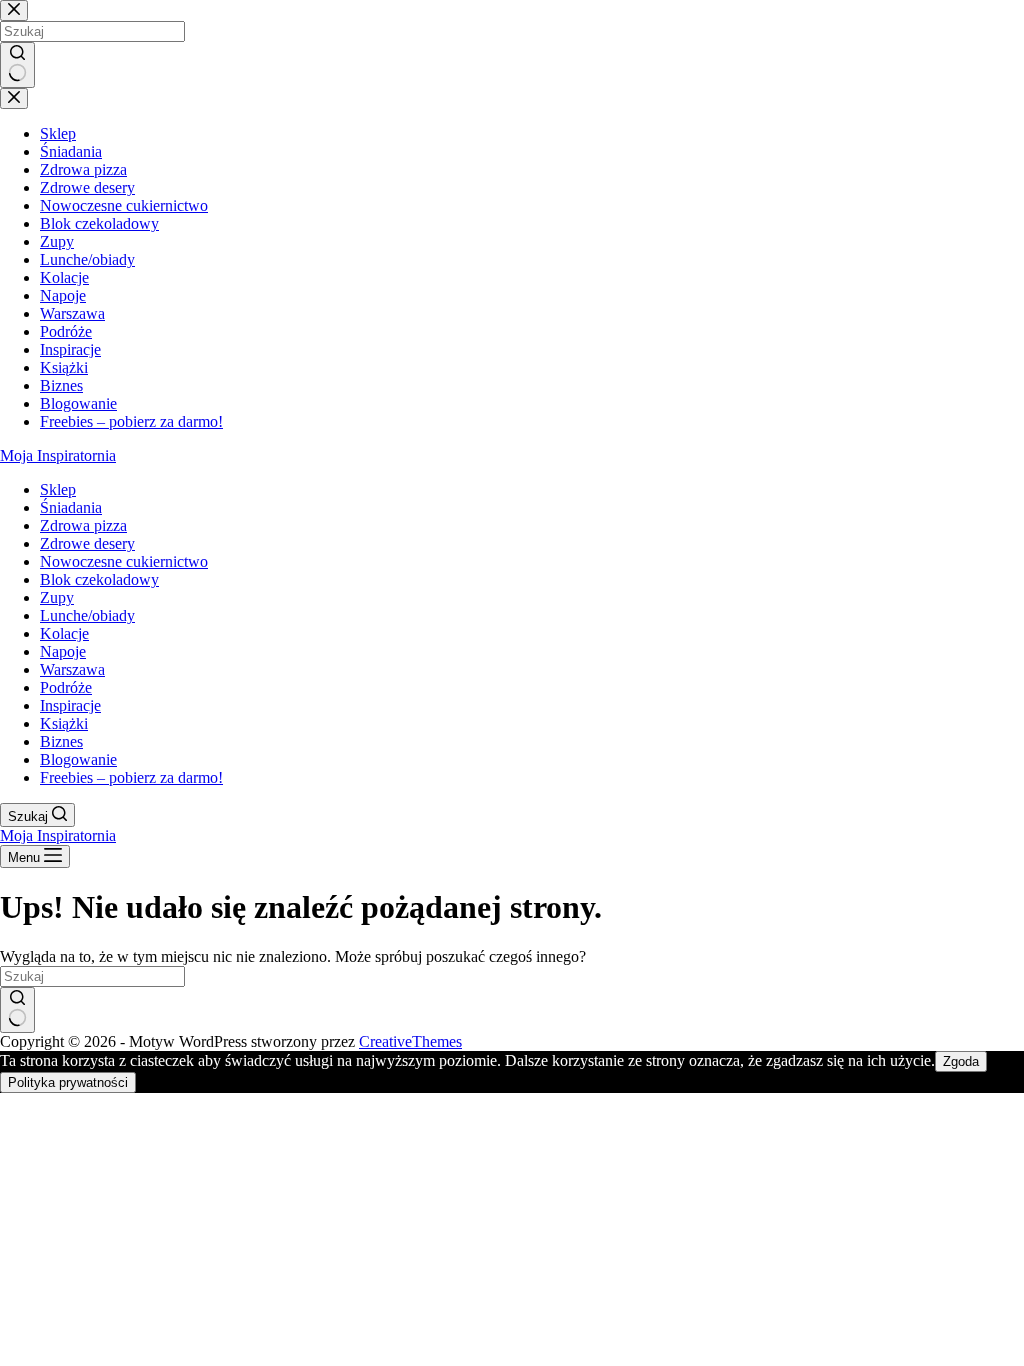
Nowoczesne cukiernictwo (124, 561)
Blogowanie (78, 759)
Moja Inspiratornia (58, 455)
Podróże (66, 687)
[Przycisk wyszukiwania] (17, 1010)
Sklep (58, 489)
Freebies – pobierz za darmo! (131, 777)
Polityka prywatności (68, 1082)
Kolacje (64, 633)
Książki (64, 723)
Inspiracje (70, 705)
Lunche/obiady (87, 615)
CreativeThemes (410, 1041)
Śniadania (71, 507)
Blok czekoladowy (99, 579)
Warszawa (72, 669)
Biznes (61, 741)
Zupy (57, 597)
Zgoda (961, 1061)
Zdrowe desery (87, 543)
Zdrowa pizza (83, 525)
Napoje (63, 651)
